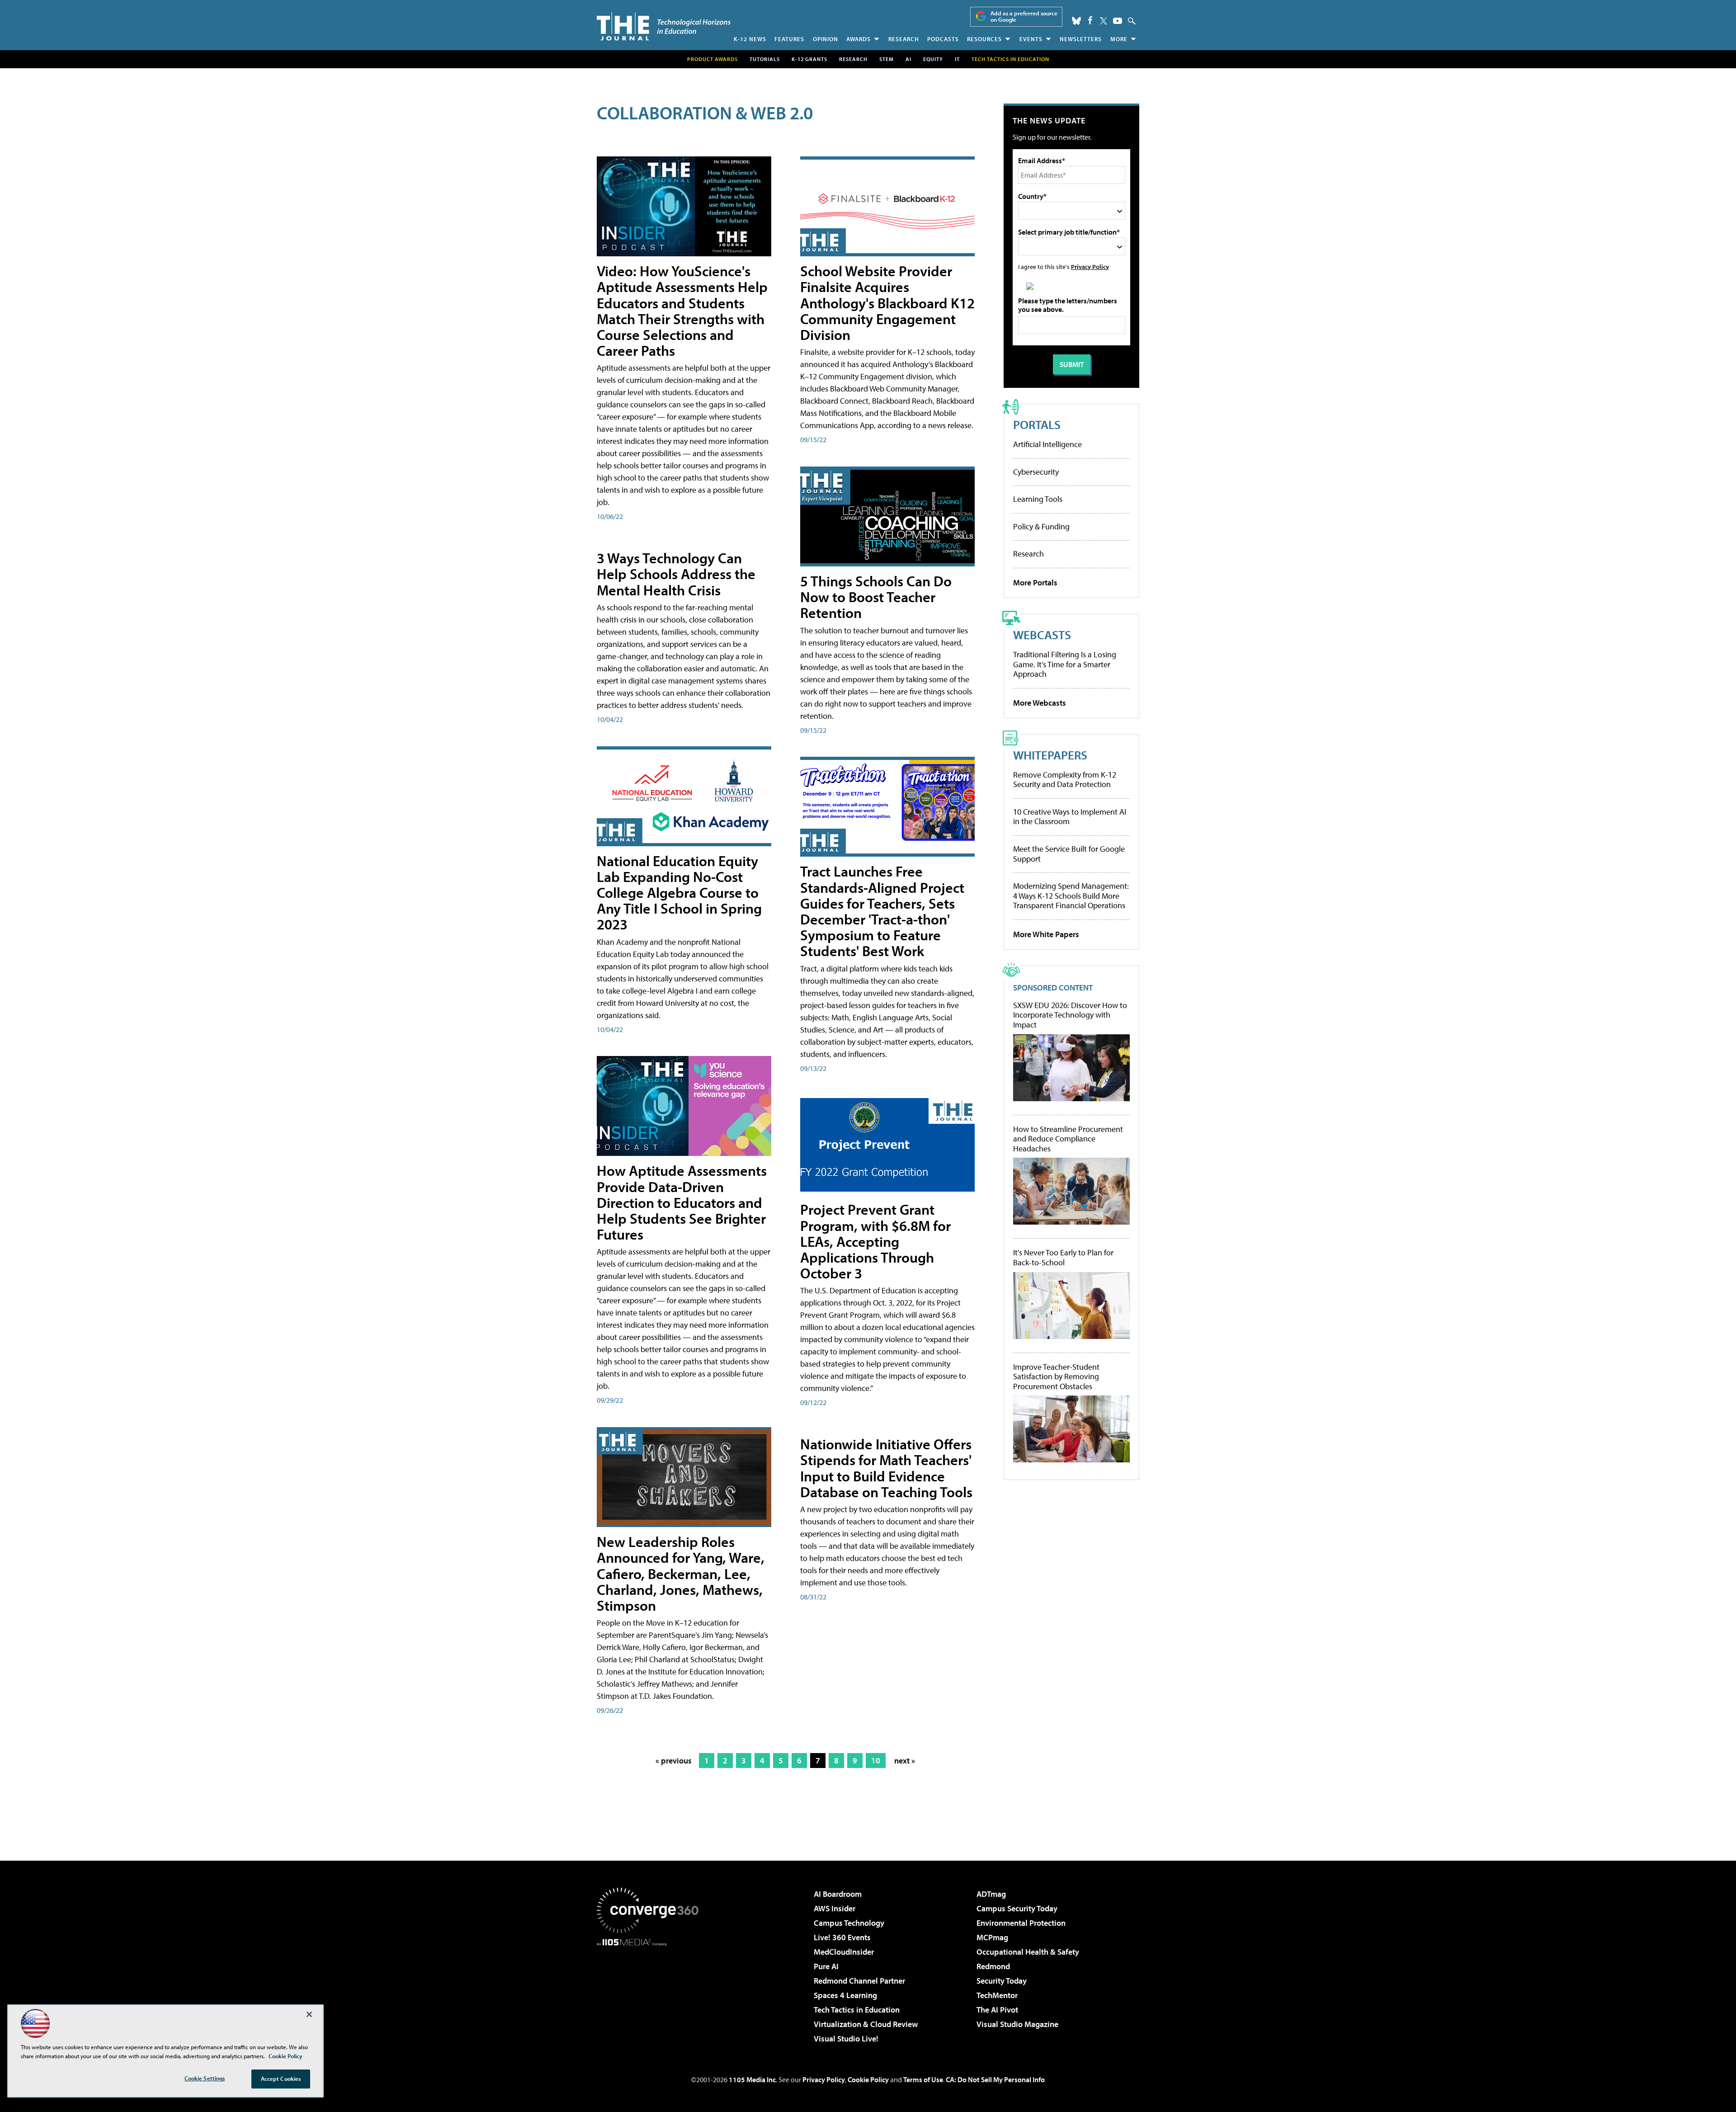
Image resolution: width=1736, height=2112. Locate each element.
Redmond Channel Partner (859, 1981)
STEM (887, 59)
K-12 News (750, 39)
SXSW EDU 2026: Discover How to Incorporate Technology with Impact (1070, 1015)
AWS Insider (835, 1908)
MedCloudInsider (844, 1952)
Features (789, 39)
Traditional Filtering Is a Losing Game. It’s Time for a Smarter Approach (1065, 664)
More (1119, 39)
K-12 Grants (809, 59)
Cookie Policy (868, 2079)
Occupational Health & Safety (1028, 1952)
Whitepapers (1050, 755)
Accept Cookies (281, 2079)
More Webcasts (1040, 703)
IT (957, 59)
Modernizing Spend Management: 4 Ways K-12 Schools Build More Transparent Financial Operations (1071, 896)
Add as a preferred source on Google (1024, 16)
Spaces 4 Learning (845, 1995)
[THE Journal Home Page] (664, 26)
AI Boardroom (838, 1894)
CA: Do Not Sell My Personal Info (995, 2079)
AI (908, 59)
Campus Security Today (1017, 1908)
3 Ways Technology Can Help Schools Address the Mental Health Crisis (676, 574)
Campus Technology (849, 1923)
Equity (933, 59)
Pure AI (826, 1966)
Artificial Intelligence (1047, 444)
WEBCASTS (1042, 634)
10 (876, 1761)
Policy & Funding (1041, 526)
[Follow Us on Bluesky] (1076, 21)
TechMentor (997, 1995)
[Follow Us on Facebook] (1090, 20)
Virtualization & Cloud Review (866, 2024)
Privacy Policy (1090, 266)
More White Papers (1046, 934)
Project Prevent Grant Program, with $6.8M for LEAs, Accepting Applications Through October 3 (875, 1241)
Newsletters (1081, 39)
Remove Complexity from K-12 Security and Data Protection (1065, 780)
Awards (859, 39)
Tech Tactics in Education (857, 2010)
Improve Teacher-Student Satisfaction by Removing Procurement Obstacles (1056, 1377)
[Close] (309, 2014)
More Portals (1035, 582)
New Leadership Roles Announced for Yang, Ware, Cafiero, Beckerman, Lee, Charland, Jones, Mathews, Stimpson (681, 1573)
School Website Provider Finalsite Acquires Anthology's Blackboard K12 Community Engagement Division (887, 303)
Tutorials (765, 59)
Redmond (993, 1966)
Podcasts (943, 39)
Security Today (1002, 1981)
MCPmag (992, 1937)
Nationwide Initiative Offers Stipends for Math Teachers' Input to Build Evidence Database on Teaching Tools (886, 1468)
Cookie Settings (205, 2078)
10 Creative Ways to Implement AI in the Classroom (1070, 817)
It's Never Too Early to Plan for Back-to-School (1063, 1257)
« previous (674, 1761)
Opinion (826, 39)
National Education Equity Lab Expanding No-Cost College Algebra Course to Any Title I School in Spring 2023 (679, 893)
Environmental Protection (1021, 1923)
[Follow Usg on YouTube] (1118, 21)
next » (905, 1761)
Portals (1037, 424)
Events (1031, 39)
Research (904, 39)
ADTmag (991, 1894)
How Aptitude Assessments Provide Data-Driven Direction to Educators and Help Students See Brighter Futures (682, 1202)
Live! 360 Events (842, 1937)
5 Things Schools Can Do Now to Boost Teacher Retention (876, 597)
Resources (984, 39)
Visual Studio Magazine (1017, 2024)
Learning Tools (1038, 499)
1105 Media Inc (752, 2079)
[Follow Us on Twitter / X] (1104, 21)
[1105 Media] (651, 1992)
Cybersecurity (1036, 472)
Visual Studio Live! (846, 2039)
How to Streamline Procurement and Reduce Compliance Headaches (1068, 1139)
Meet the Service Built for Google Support (1069, 854)
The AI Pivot (997, 2010)
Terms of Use (923, 2079)
